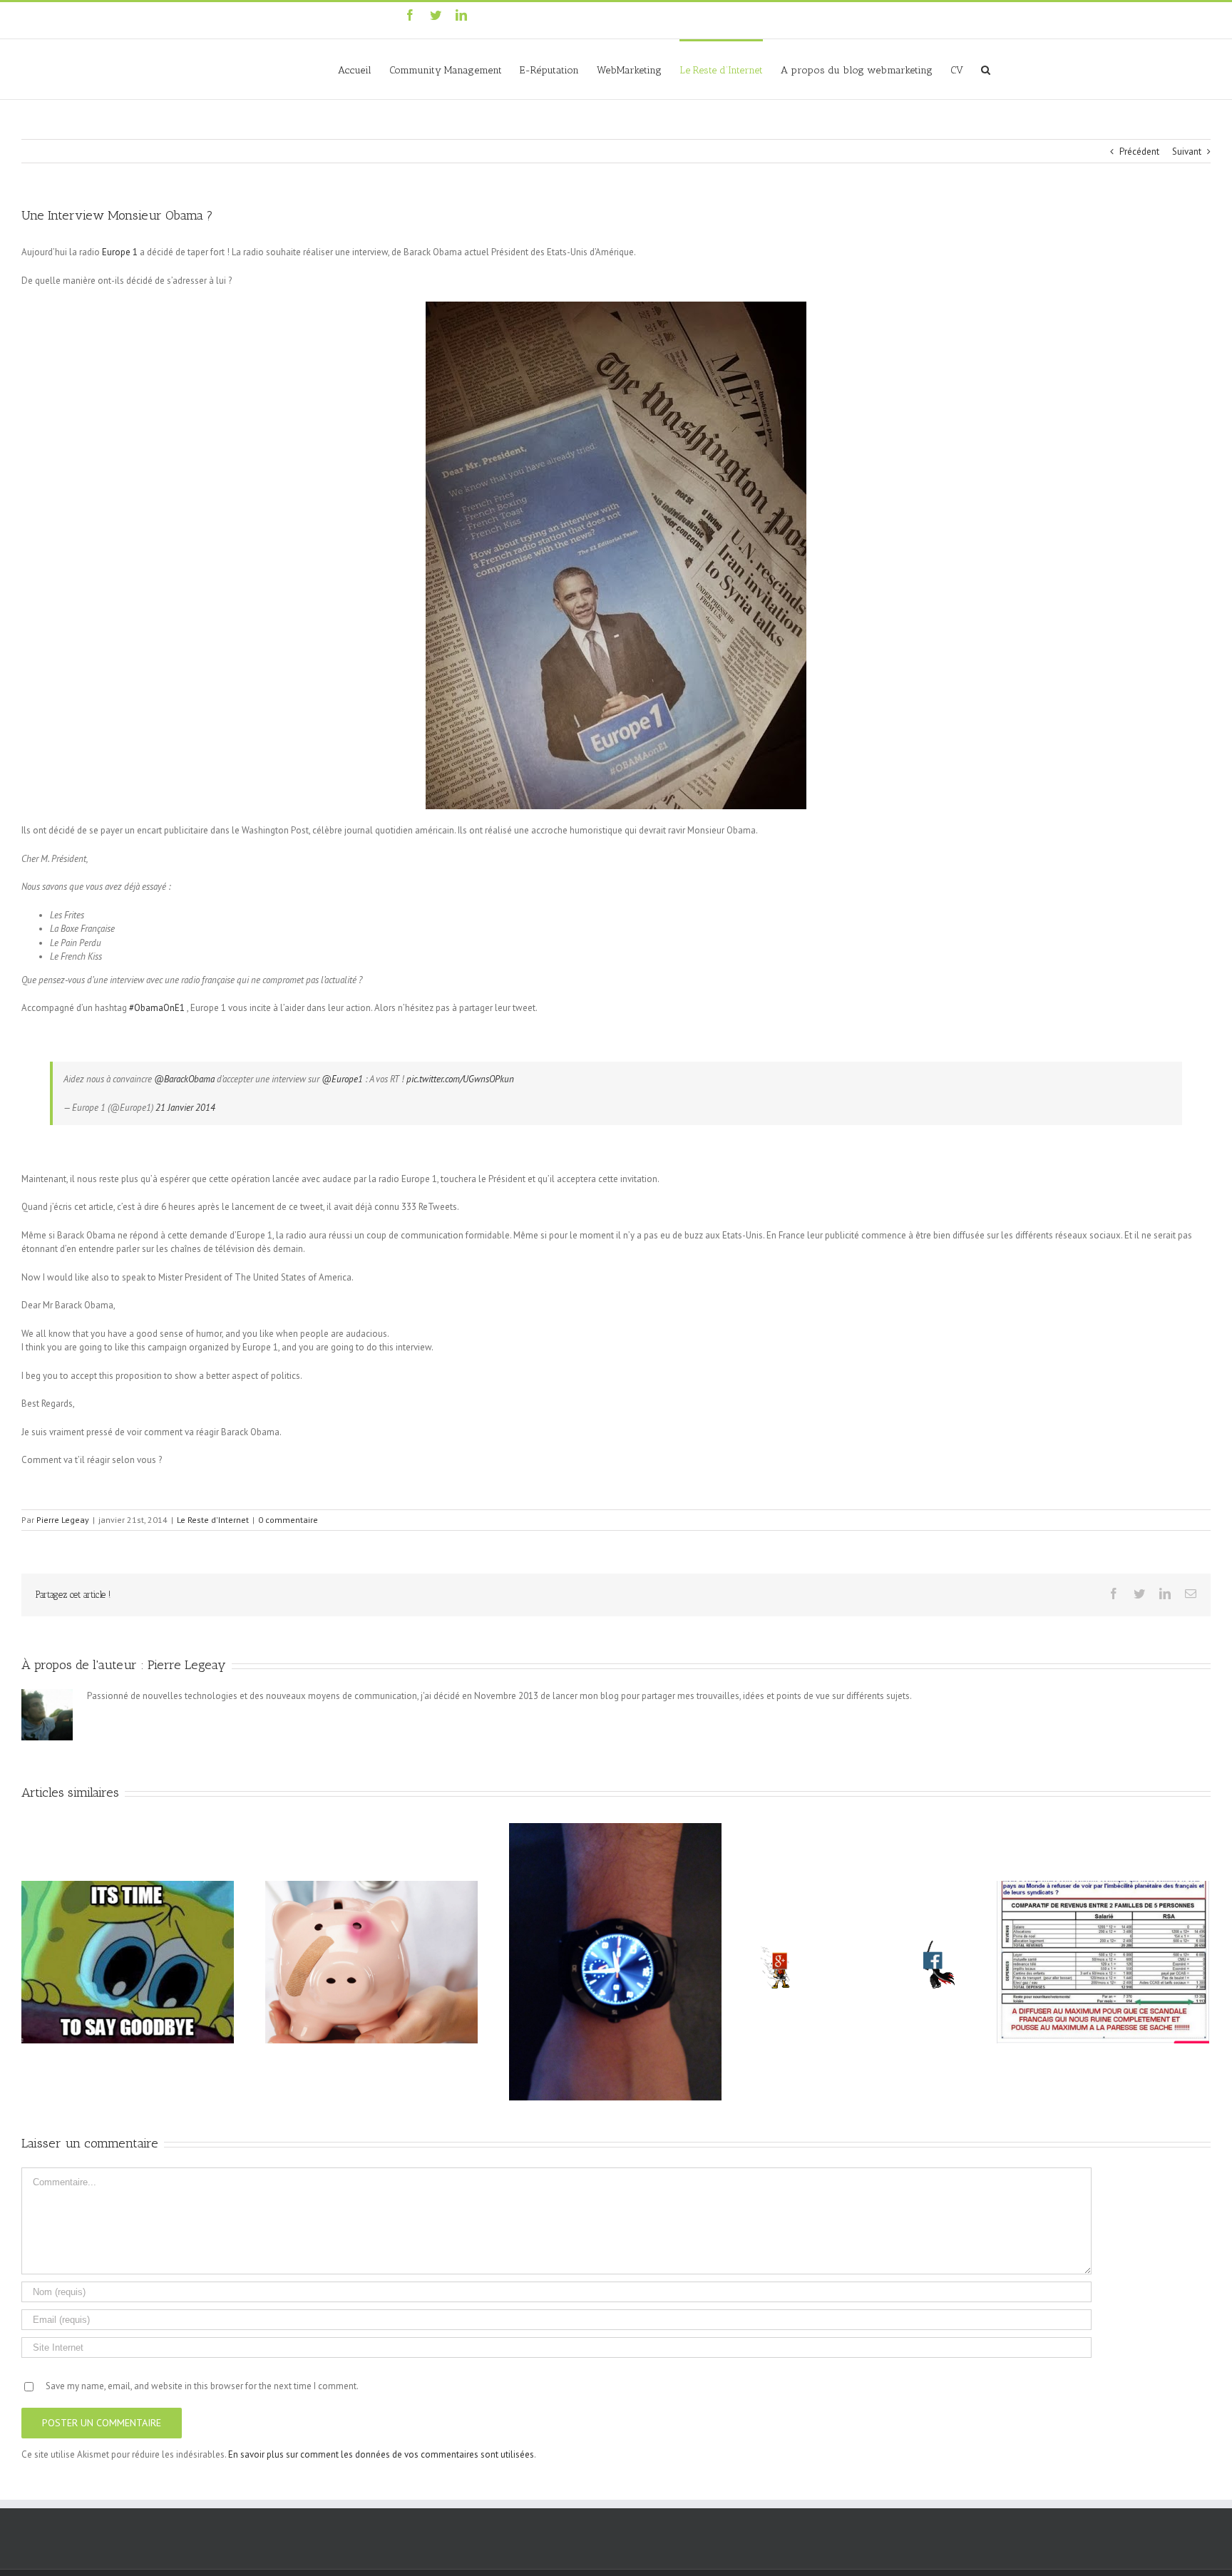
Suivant (1187, 152)
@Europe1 (342, 1079)
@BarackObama (184, 1079)
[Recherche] (986, 69)
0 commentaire (288, 1520)
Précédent (1139, 152)
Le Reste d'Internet (213, 1520)
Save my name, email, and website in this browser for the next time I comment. (202, 2386)
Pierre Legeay (63, 1520)
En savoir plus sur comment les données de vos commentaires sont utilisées (381, 2454)
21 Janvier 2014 (185, 1108)
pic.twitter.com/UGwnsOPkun (460, 1079)
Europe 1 (120, 252)
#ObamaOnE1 (158, 1008)
